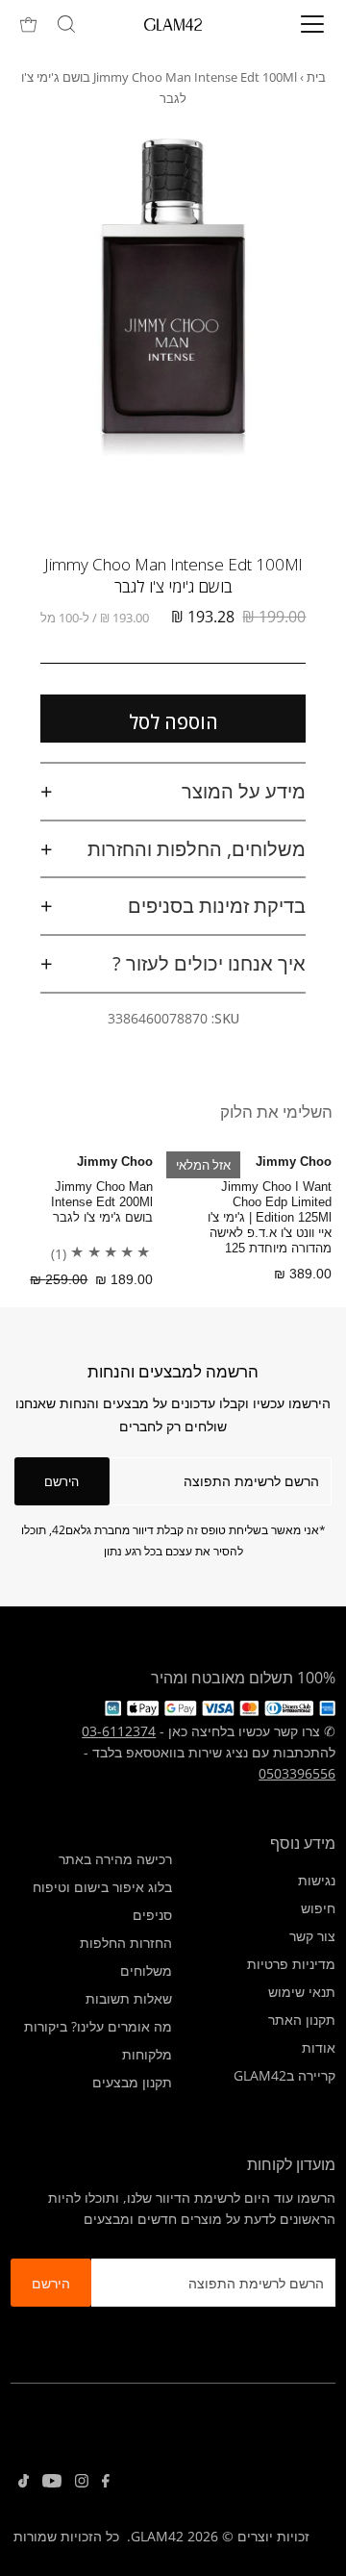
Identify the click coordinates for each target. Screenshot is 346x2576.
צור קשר (312, 1936)
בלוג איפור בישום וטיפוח (102, 1887)
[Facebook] (106, 2483)
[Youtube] (52, 2483)
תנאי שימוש (302, 1992)
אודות (319, 2047)
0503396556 (297, 1773)
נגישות (317, 1880)
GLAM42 (157, 2536)
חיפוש (318, 1908)
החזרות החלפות (126, 1943)
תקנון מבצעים (132, 2082)
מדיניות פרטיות (291, 1964)
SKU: (225, 1018)
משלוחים (146, 1970)
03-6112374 (119, 1731)
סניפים (152, 1915)
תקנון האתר (302, 2020)
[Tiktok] (24, 2483)
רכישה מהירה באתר (115, 1859)
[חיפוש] (66, 24)
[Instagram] (82, 2483)
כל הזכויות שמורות (66, 2536)
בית (316, 77)
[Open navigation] (299, 24)
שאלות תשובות (129, 1998)
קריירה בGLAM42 (284, 2075)
